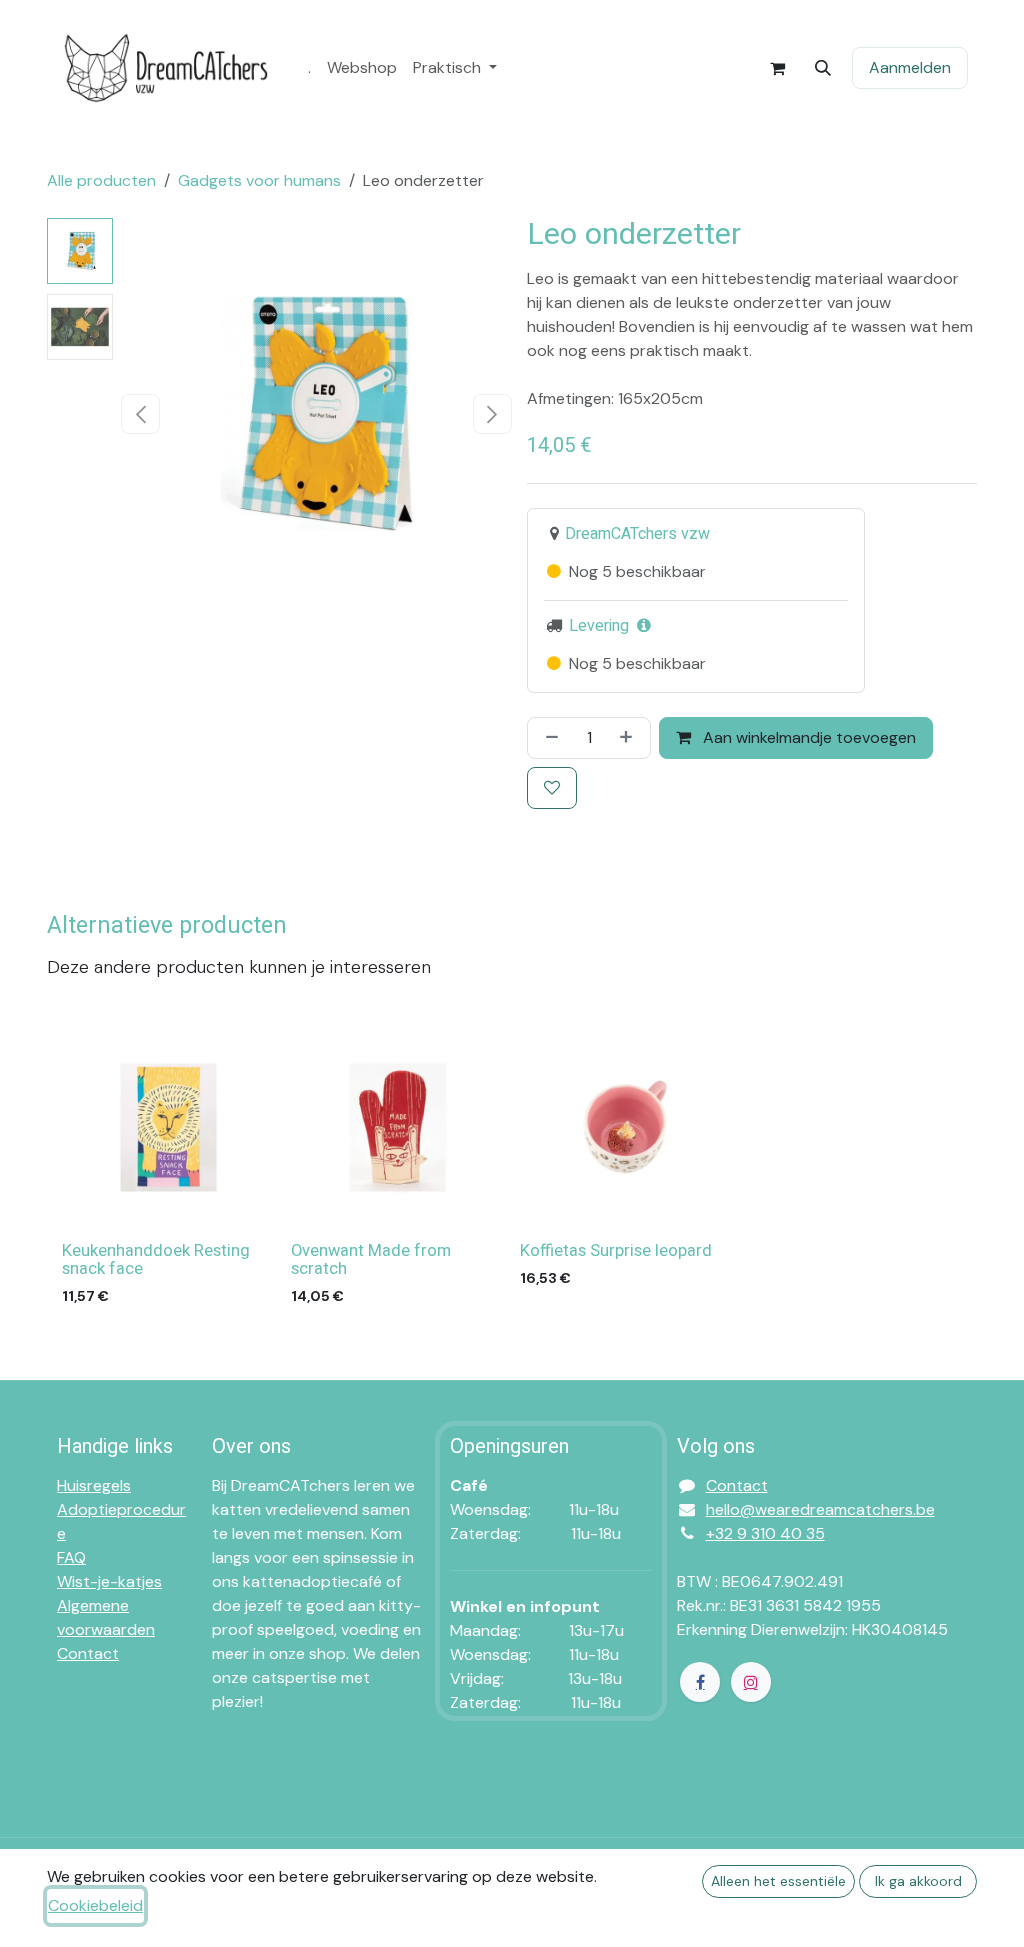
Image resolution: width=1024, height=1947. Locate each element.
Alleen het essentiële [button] (778, 1881)
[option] (512, 1168)
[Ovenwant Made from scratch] (397, 1127)
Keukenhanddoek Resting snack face (156, 1260)
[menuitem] (309, 68)
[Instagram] (751, 1682)
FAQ (71, 1557)
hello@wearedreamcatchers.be (820, 1509)
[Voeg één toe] (630, 738)
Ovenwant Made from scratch (371, 1260)
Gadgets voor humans (259, 180)
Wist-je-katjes (109, 1581)
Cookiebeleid (95, 1905)
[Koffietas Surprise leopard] (626, 1127)
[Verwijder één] (548, 738)
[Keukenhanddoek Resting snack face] (168, 1127)
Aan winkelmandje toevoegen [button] (807, 737)
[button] (823, 68)
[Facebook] (700, 1682)
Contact (88, 1653)
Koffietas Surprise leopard (616, 1251)
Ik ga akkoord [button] (918, 1881)
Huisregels (94, 1485)
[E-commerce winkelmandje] (777, 68)
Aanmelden (910, 67)
